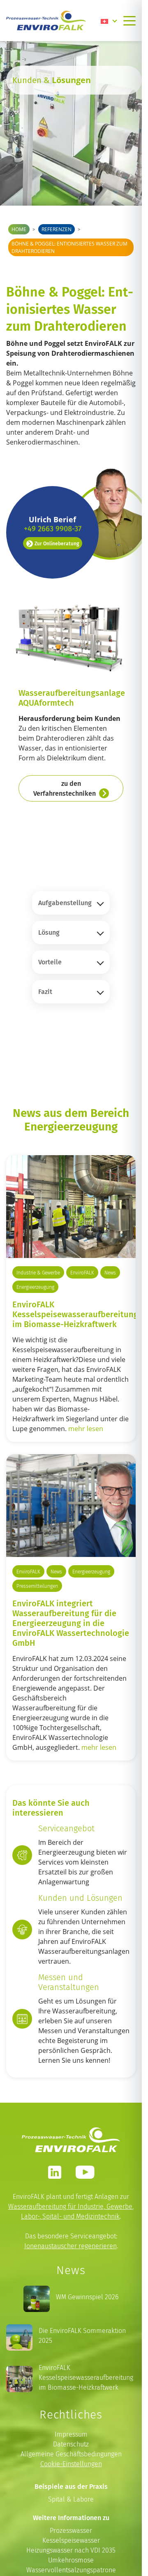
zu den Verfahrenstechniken (65, 788)
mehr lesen (86, 1429)
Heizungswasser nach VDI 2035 (71, 2550)
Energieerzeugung (35, 1287)
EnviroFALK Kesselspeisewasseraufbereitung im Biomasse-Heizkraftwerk (75, 1314)
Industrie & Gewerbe (38, 1273)
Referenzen (57, 229)
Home (19, 229)
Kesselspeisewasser (71, 2540)
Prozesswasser (71, 2531)
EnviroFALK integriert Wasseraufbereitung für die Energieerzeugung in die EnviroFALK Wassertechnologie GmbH (71, 1623)
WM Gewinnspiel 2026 (87, 2297)
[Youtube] (85, 2172)
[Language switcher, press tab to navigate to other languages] (109, 21)
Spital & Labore (71, 2499)
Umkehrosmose (71, 2560)
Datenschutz (71, 2444)
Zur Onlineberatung (57, 543)
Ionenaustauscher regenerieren (71, 2246)
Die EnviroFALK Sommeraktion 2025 (82, 2336)
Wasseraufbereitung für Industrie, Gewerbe (70, 2207)
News (110, 1273)
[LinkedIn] (55, 2172)
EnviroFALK (82, 1273)
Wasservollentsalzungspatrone (71, 2570)
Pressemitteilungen (37, 1586)
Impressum (71, 2434)
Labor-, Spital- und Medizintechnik (70, 2216)
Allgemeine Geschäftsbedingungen (71, 2454)
